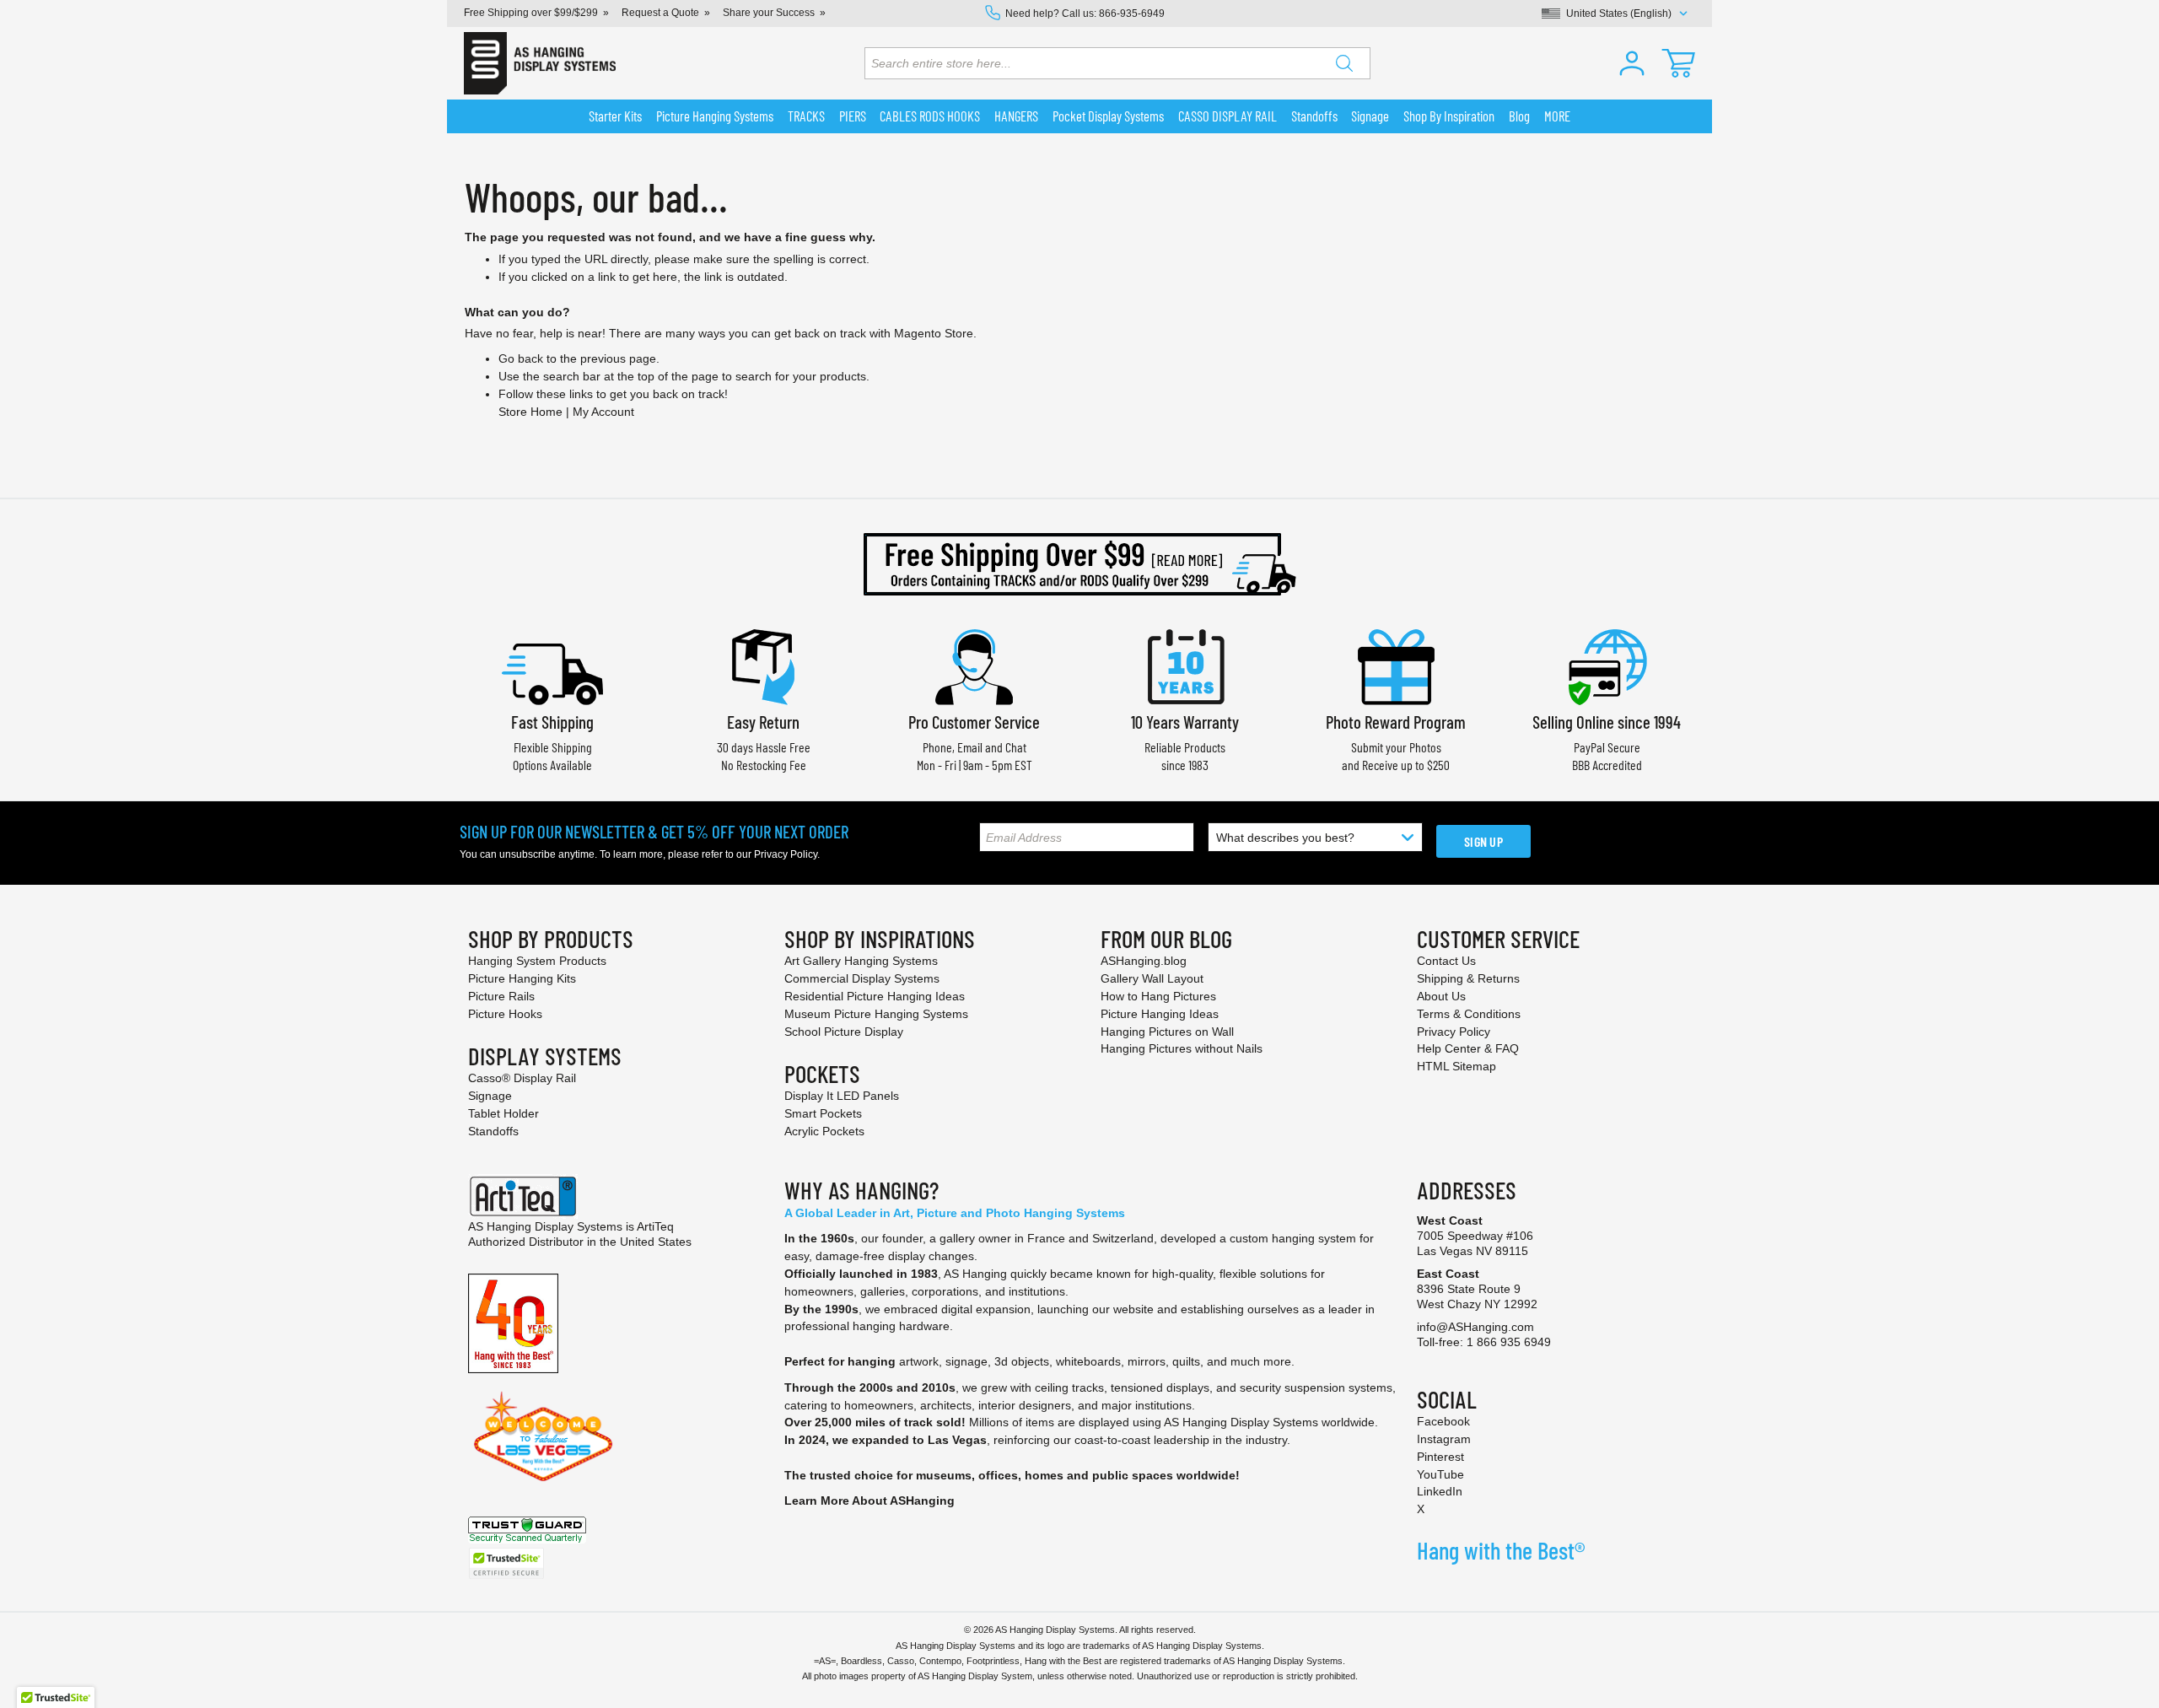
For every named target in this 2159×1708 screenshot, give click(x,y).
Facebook (1443, 1421)
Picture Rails (501, 996)
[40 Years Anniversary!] (513, 1323)
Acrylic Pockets (824, 1131)
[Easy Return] (763, 665)
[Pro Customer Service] (974, 665)
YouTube (1440, 1474)
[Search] (1344, 63)
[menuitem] (616, 116)
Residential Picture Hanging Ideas (875, 996)
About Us (1441, 996)
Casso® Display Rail (522, 1078)
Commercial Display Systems (862, 978)
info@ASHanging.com (1475, 1327)
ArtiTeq (655, 1226)
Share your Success (769, 13)
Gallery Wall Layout (1152, 978)
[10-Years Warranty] (1185, 665)
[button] (1632, 63)
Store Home (530, 412)
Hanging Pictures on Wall (1167, 1032)
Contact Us (1446, 961)
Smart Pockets (823, 1113)
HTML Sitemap (1456, 1066)
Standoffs (493, 1131)
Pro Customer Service (974, 722)
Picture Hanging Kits (522, 978)
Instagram (1444, 1439)
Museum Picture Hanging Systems (876, 1014)
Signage (490, 1096)
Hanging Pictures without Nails (1182, 1048)
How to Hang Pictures (1158, 996)
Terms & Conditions (1469, 1014)
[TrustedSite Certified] (506, 1563)
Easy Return (763, 722)
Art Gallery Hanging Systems (861, 961)
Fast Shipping (552, 722)
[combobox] (1117, 63)
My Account (603, 412)
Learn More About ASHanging (870, 1501)
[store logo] (540, 63)
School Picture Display (844, 1032)
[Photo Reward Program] (1396, 665)
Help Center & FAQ (1468, 1048)
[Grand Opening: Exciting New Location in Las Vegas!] (543, 1436)
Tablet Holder (503, 1113)
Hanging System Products (537, 961)
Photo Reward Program (1396, 722)
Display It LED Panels (842, 1096)
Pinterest (1440, 1457)
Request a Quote (660, 13)
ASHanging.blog (1144, 961)
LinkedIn (1440, 1491)
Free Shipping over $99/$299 (531, 13)
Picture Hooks (505, 1014)
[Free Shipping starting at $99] (1079, 564)
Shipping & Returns (1468, 978)
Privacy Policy (786, 854)
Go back (521, 358)
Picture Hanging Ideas (1160, 1014)
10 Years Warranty (1185, 722)
